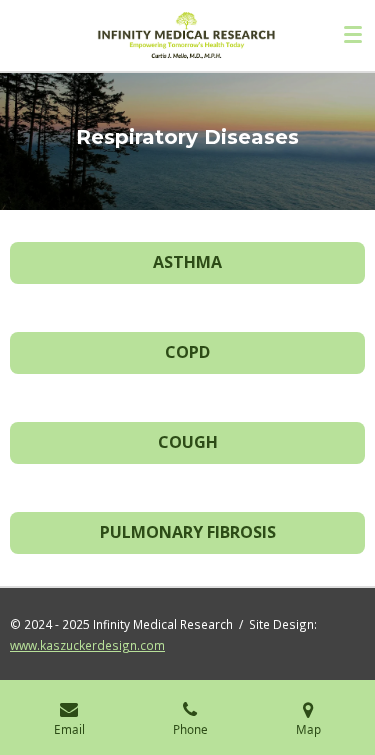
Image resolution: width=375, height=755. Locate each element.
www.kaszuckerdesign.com (87, 645)
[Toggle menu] (353, 35)
